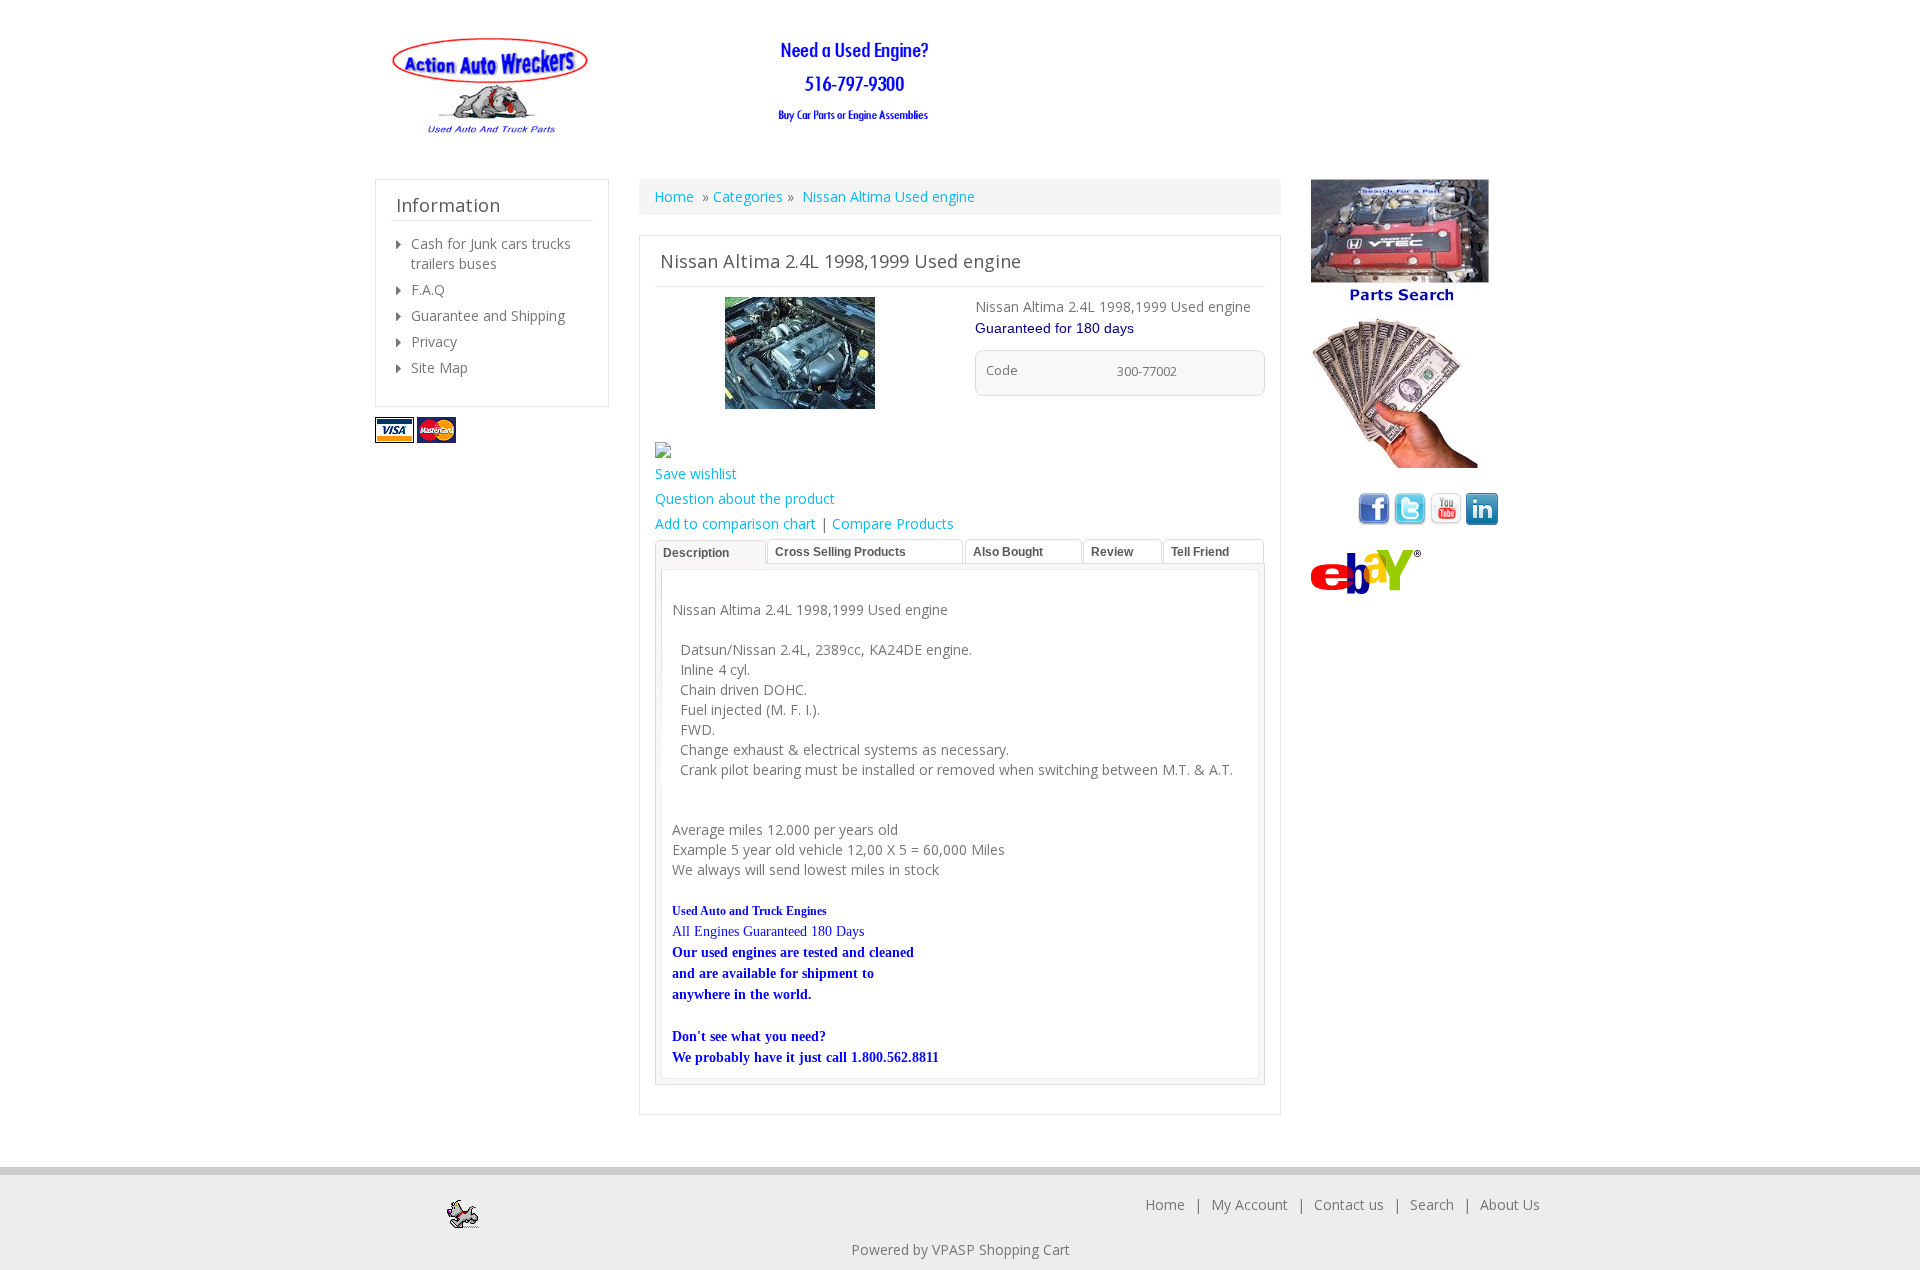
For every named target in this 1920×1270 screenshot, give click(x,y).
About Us (1510, 1204)
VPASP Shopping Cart (1001, 1249)
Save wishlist (696, 473)
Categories (750, 196)
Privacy (434, 341)
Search (1432, 1204)
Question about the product (745, 498)
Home (674, 196)
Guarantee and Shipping (488, 315)
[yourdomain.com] (666, 86)
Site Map (439, 367)
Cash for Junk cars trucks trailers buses (491, 253)
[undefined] (800, 356)
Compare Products (893, 523)
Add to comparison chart (735, 523)
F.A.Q (428, 289)
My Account (1249, 1204)
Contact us (1349, 1204)
